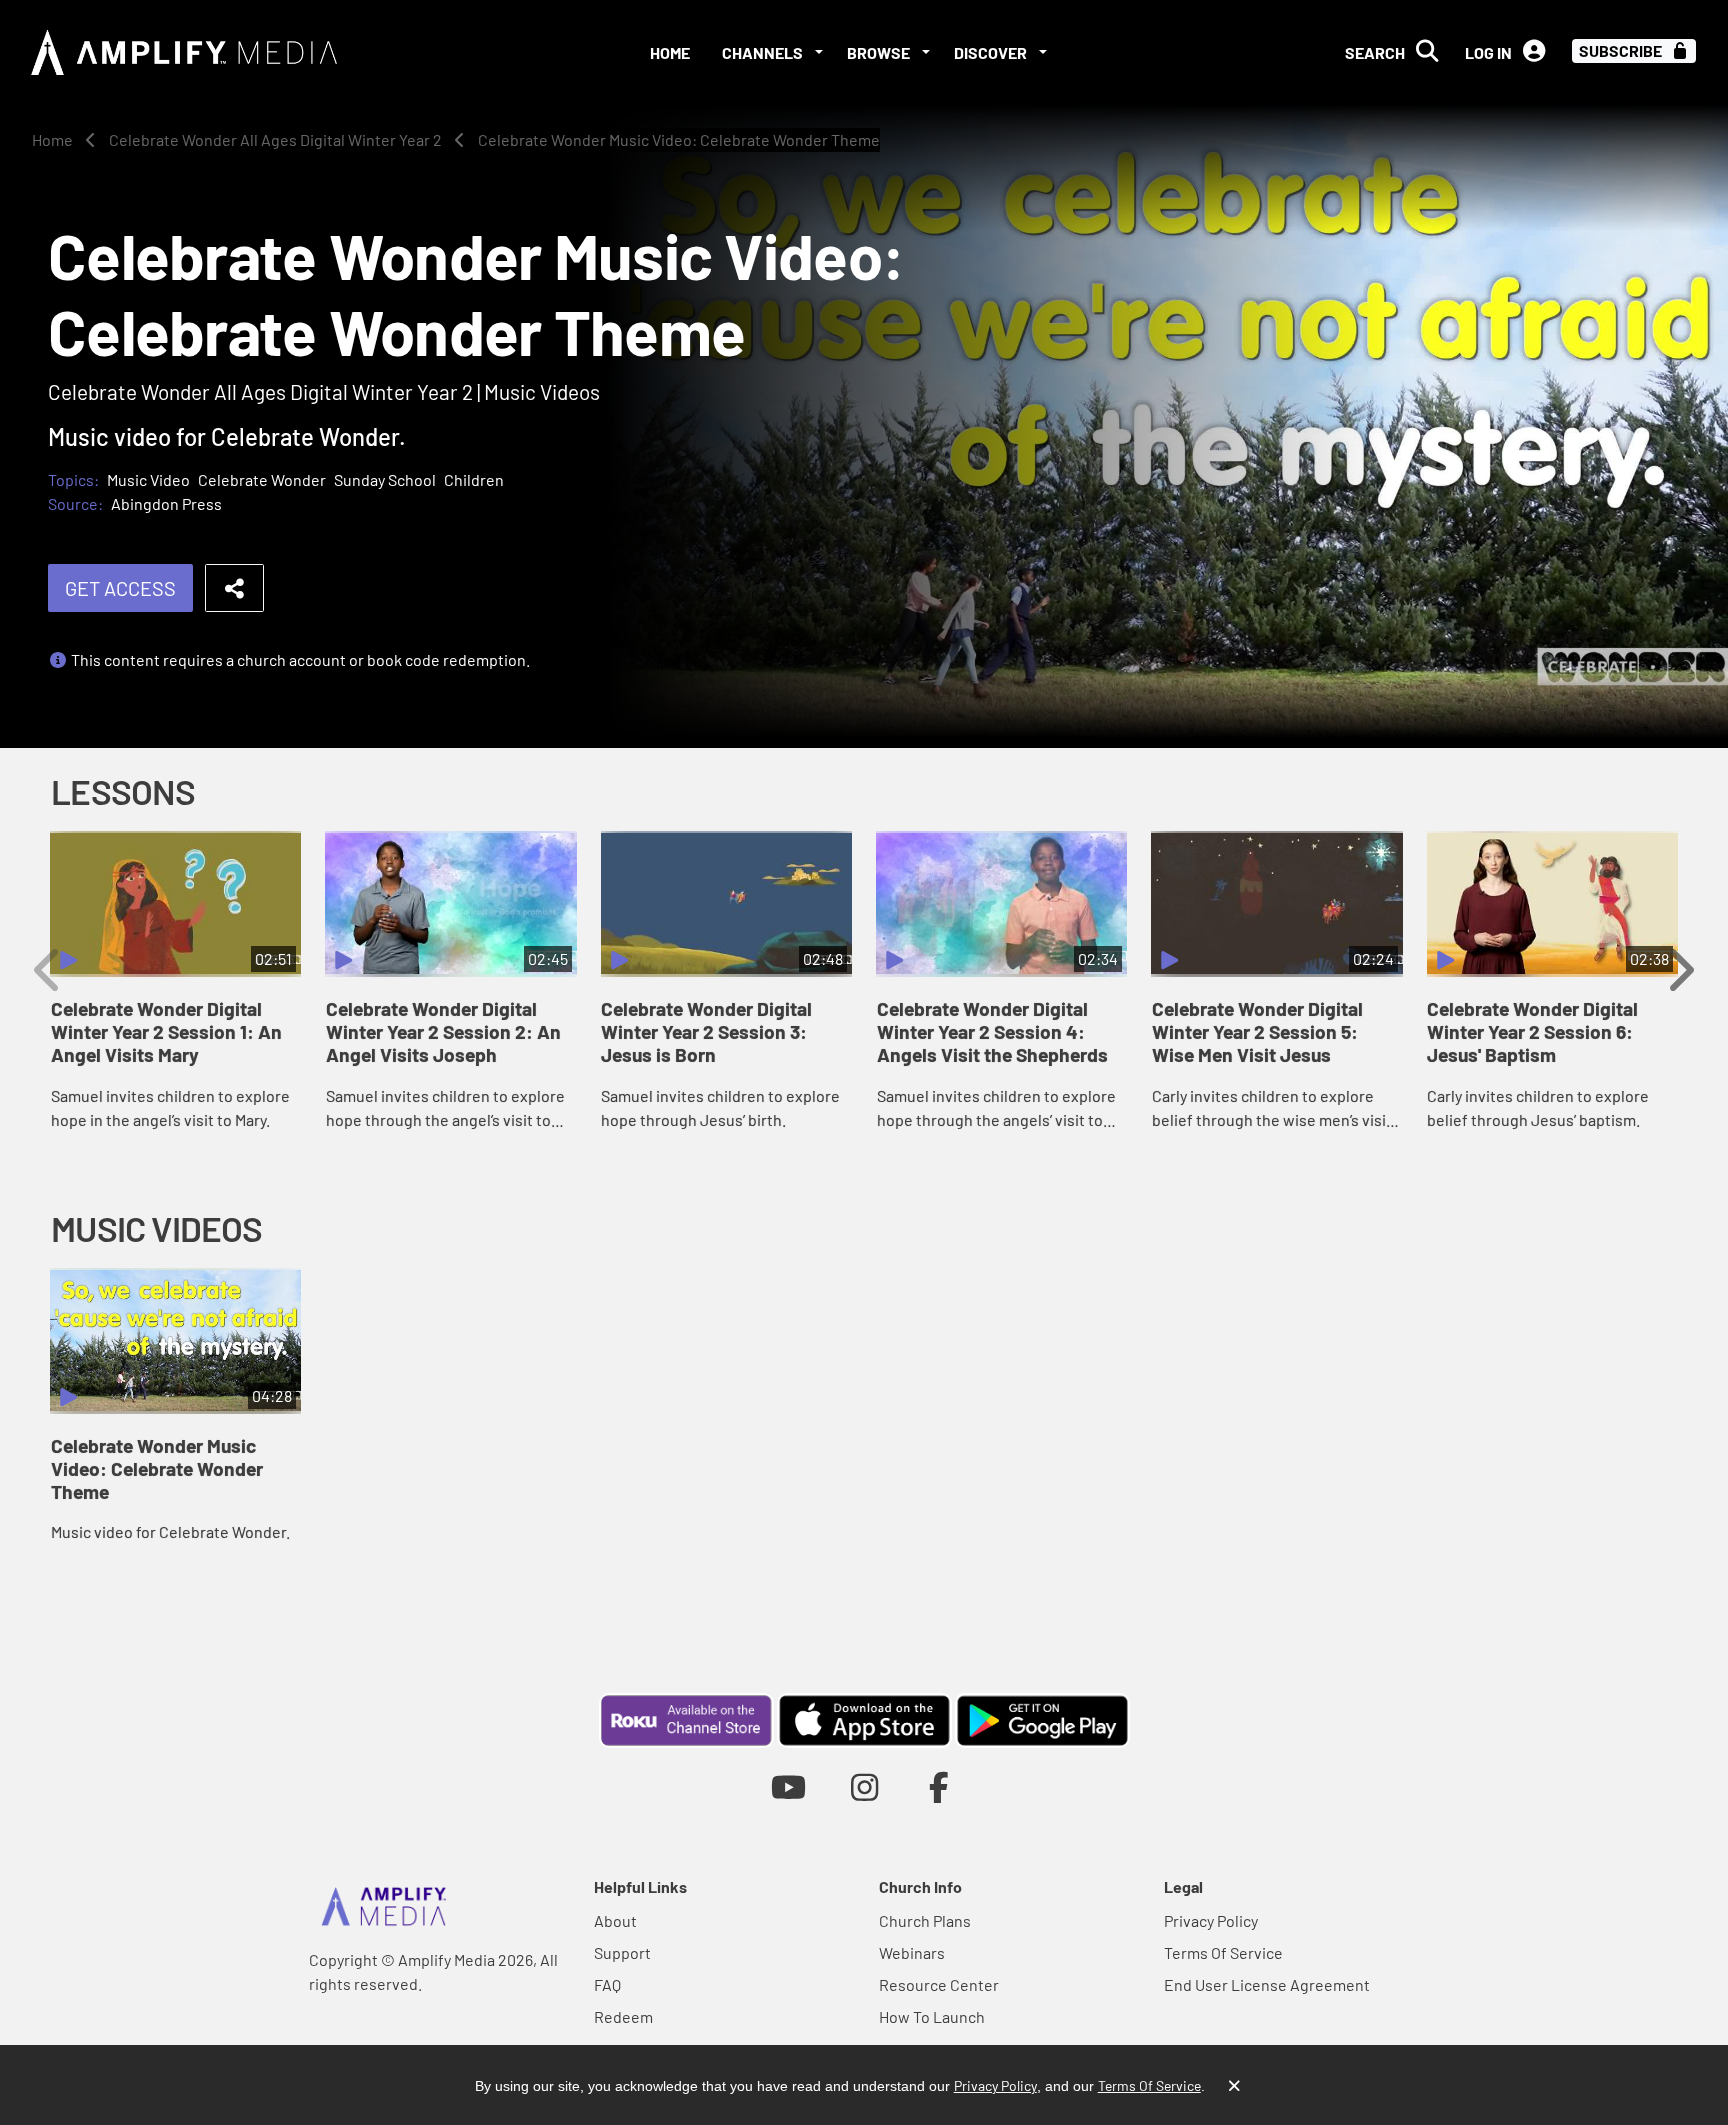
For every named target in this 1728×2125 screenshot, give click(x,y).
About (615, 1920)
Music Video (148, 479)
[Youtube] (788, 1786)
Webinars (912, 1952)
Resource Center (939, 1984)
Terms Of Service (1223, 1952)
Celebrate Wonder (262, 479)
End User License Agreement (1267, 1984)
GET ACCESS (120, 588)
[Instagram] (864, 1786)
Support (622, 1952)
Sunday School (385, 479)
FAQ (607, 1984)
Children (474, 479)
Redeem (623, 2016)
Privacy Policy (1211, 1920)
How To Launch (932, 2016)
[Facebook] (939, 1786)
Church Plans (925, 1920)
